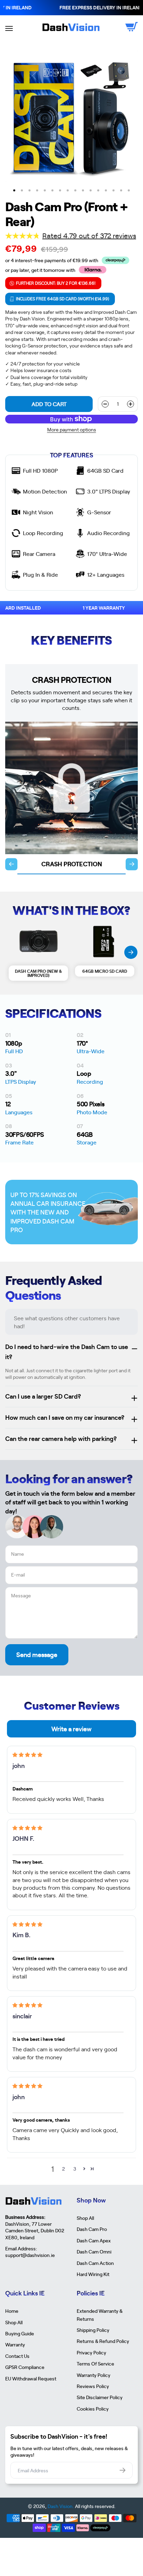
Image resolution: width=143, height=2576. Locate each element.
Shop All (85, 2218)
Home (12, 2311)
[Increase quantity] (131, 404)
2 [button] (64, 2169)
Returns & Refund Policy (103, 2341)
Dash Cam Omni (94, 2251)
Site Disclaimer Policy (100, 2397)
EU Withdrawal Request (31, 2378)
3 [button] (75, 2169)
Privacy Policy (91, 2352)
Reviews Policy (93, 2386)
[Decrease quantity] (105, 404)
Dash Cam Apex (94, 2240)
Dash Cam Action (95, 2263)
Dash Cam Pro (92, 2229)
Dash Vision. (61, 2506)
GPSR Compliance (25, 2367)
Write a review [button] (71, 1729)
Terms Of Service (95, 2363)
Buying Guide (20, 2333)
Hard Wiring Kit (93, 2274)
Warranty (15, 2344)
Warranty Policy (94, 2375)
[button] (84, 2169)
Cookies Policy (93, 2408)
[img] (27, 1755)
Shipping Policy (93, 2330)
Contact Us (17, 2356)
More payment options (72, 430)
